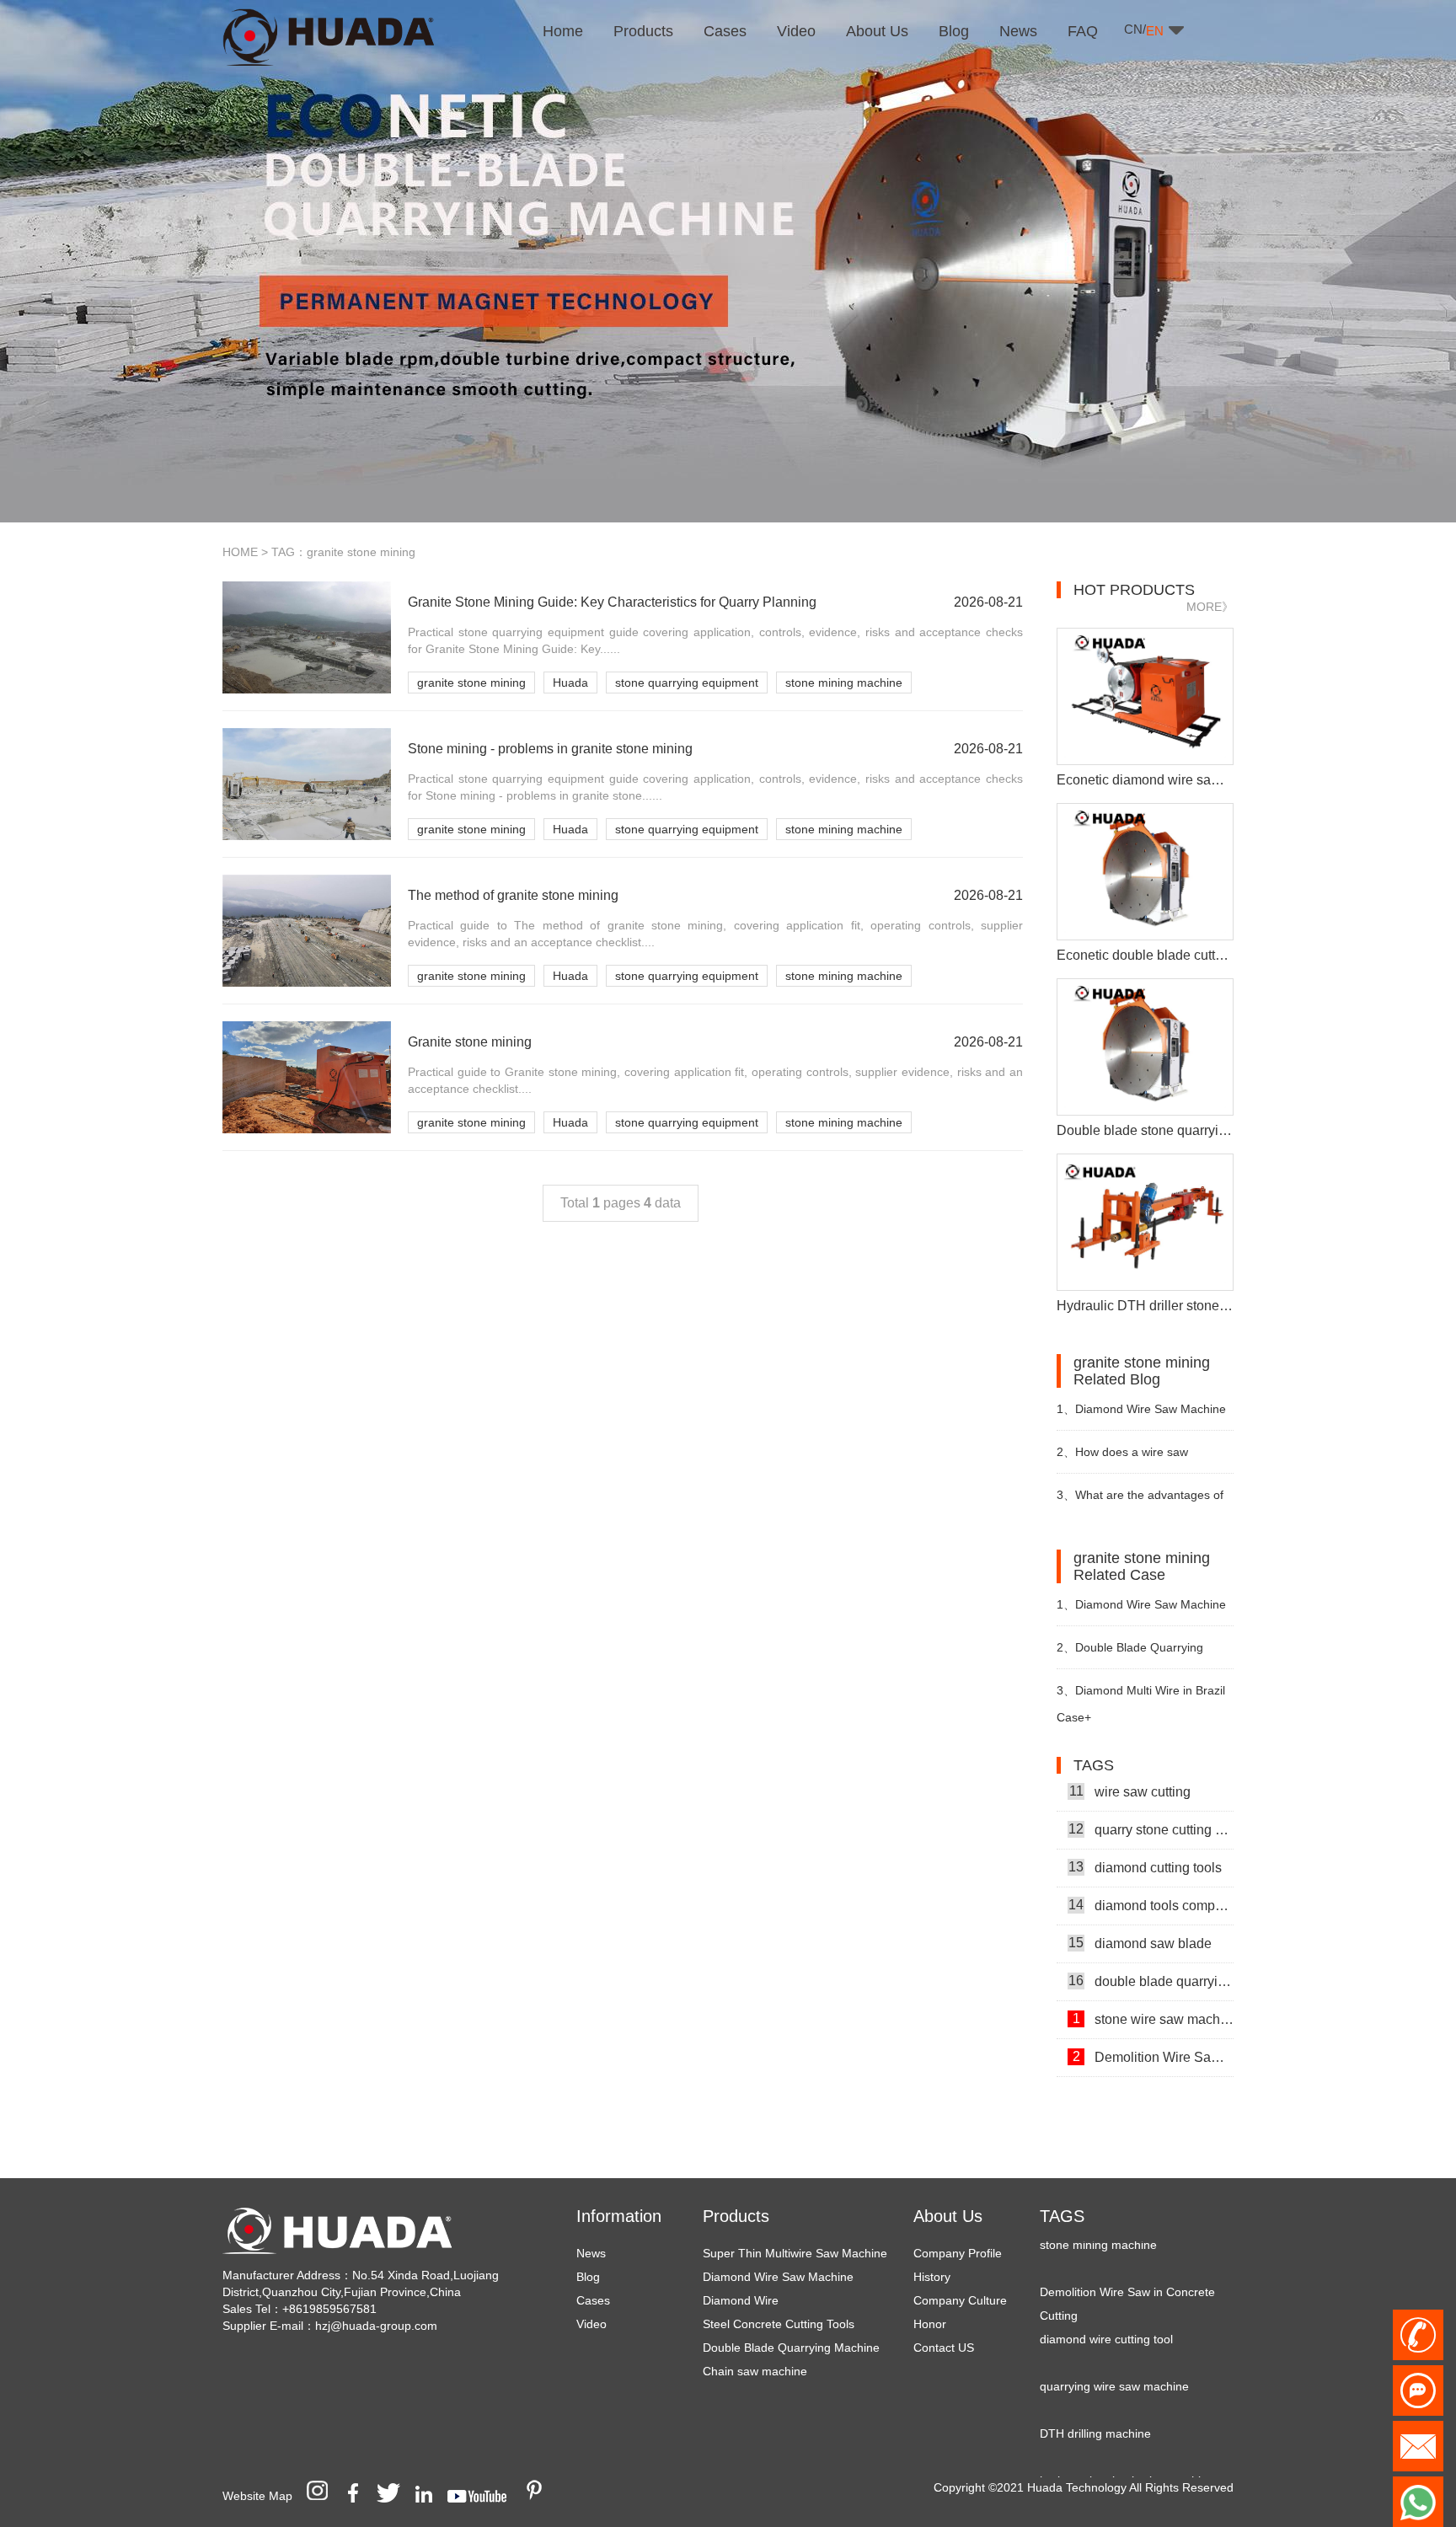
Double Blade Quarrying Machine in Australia (1130, 1654)
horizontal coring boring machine (1127, 2454)
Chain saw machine (755, 2371)
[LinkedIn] (430, 2496)
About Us (948, 2216)
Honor (930, 2324)
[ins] (323, 2496)
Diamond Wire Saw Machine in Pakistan (1141, 1611)
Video (591, 2324)
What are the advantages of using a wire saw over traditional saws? (1142, 1502)
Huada (570, 683)
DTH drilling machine (1095, 2407)
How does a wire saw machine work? (1122, 1459)
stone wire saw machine (1153, 1992)
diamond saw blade (1140, 1916)
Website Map (257, 2496)
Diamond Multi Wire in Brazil (1141, 1690)
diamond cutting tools (1145, 1840)
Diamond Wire (741, 2300)
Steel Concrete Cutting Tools (779, 2324)
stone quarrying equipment (687, 683)
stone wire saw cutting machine (1153, 2068)
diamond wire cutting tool (1106, 2312)
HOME (240, 552)
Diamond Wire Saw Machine (778, 2277)
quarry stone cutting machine (1151, 1802)
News (591, 2253)
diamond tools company (1151, 1878)
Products (736, 2216)
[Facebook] (359, 2496)
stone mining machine (844, 683)
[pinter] (540, 2496)
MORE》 (1210, 607)
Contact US (944, 2348)
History (932, 2277)
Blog (588, 2277)
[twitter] (394, 2496)
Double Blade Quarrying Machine (791, 2348)
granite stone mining (471, 683)
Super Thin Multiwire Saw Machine (795, 2253)
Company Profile (958, 2253)
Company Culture (960, 2300)
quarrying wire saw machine (1114, 2359)
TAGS (1062, 2216)
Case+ (1074, 1717)
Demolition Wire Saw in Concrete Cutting (1153, 2030)
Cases (593, 2300)
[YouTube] (483, 2496)
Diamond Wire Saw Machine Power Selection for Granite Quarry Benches (1141, 1416)
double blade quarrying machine (1151, 1954)
